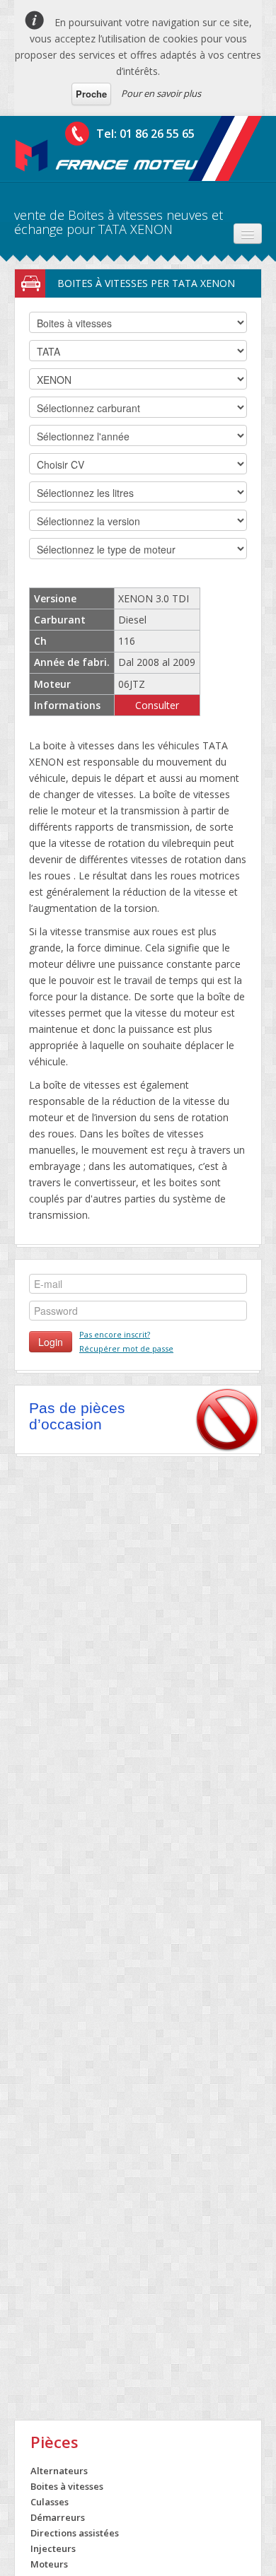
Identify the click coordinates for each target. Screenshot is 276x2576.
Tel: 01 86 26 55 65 (145, 134)
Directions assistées (75, 2533)
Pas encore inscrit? (115, 1334)
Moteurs (49, 2564)
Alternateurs (59, 2471)
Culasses (50, 2502)
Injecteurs (53, 2548)
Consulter (157, 705)
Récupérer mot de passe (126, 1348)
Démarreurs (58, 2517)
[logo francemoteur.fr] (113, 156)
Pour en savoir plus (161, 93)
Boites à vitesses (67, 2486)
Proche (91, 94)
